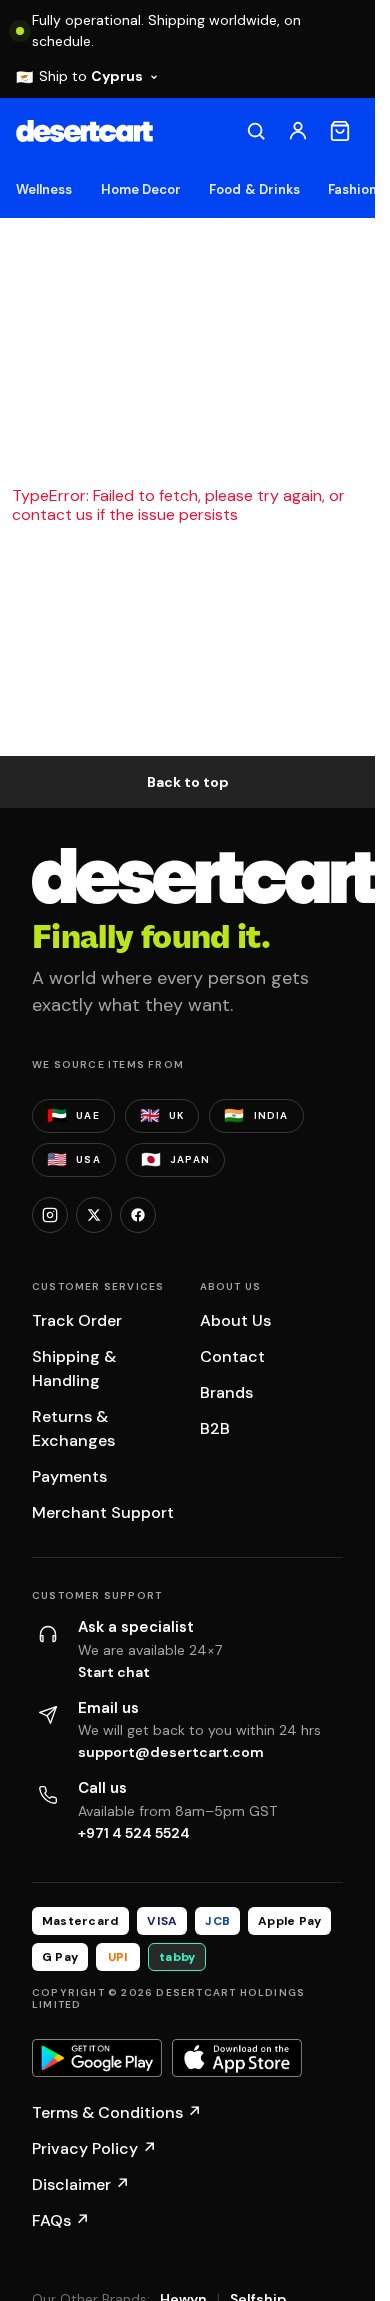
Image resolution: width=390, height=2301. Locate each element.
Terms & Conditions (117, 2112)
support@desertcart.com (171, 1752)
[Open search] (256, 131)
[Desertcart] (84, 131)
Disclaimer (81, 2184)
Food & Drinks (254, 189)
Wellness (44, 189)
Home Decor (141, 189)
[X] (94, 1215)
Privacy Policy (94, 2148)
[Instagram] (50, 1215)
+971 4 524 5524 (134, 1833)
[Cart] (340, 131)
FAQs (61, 2220)
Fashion (352, 189)
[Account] (298, 131)
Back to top (188, 782)
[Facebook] (138, 1215)
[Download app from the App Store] (237, 2058)
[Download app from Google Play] (97, 2058)
